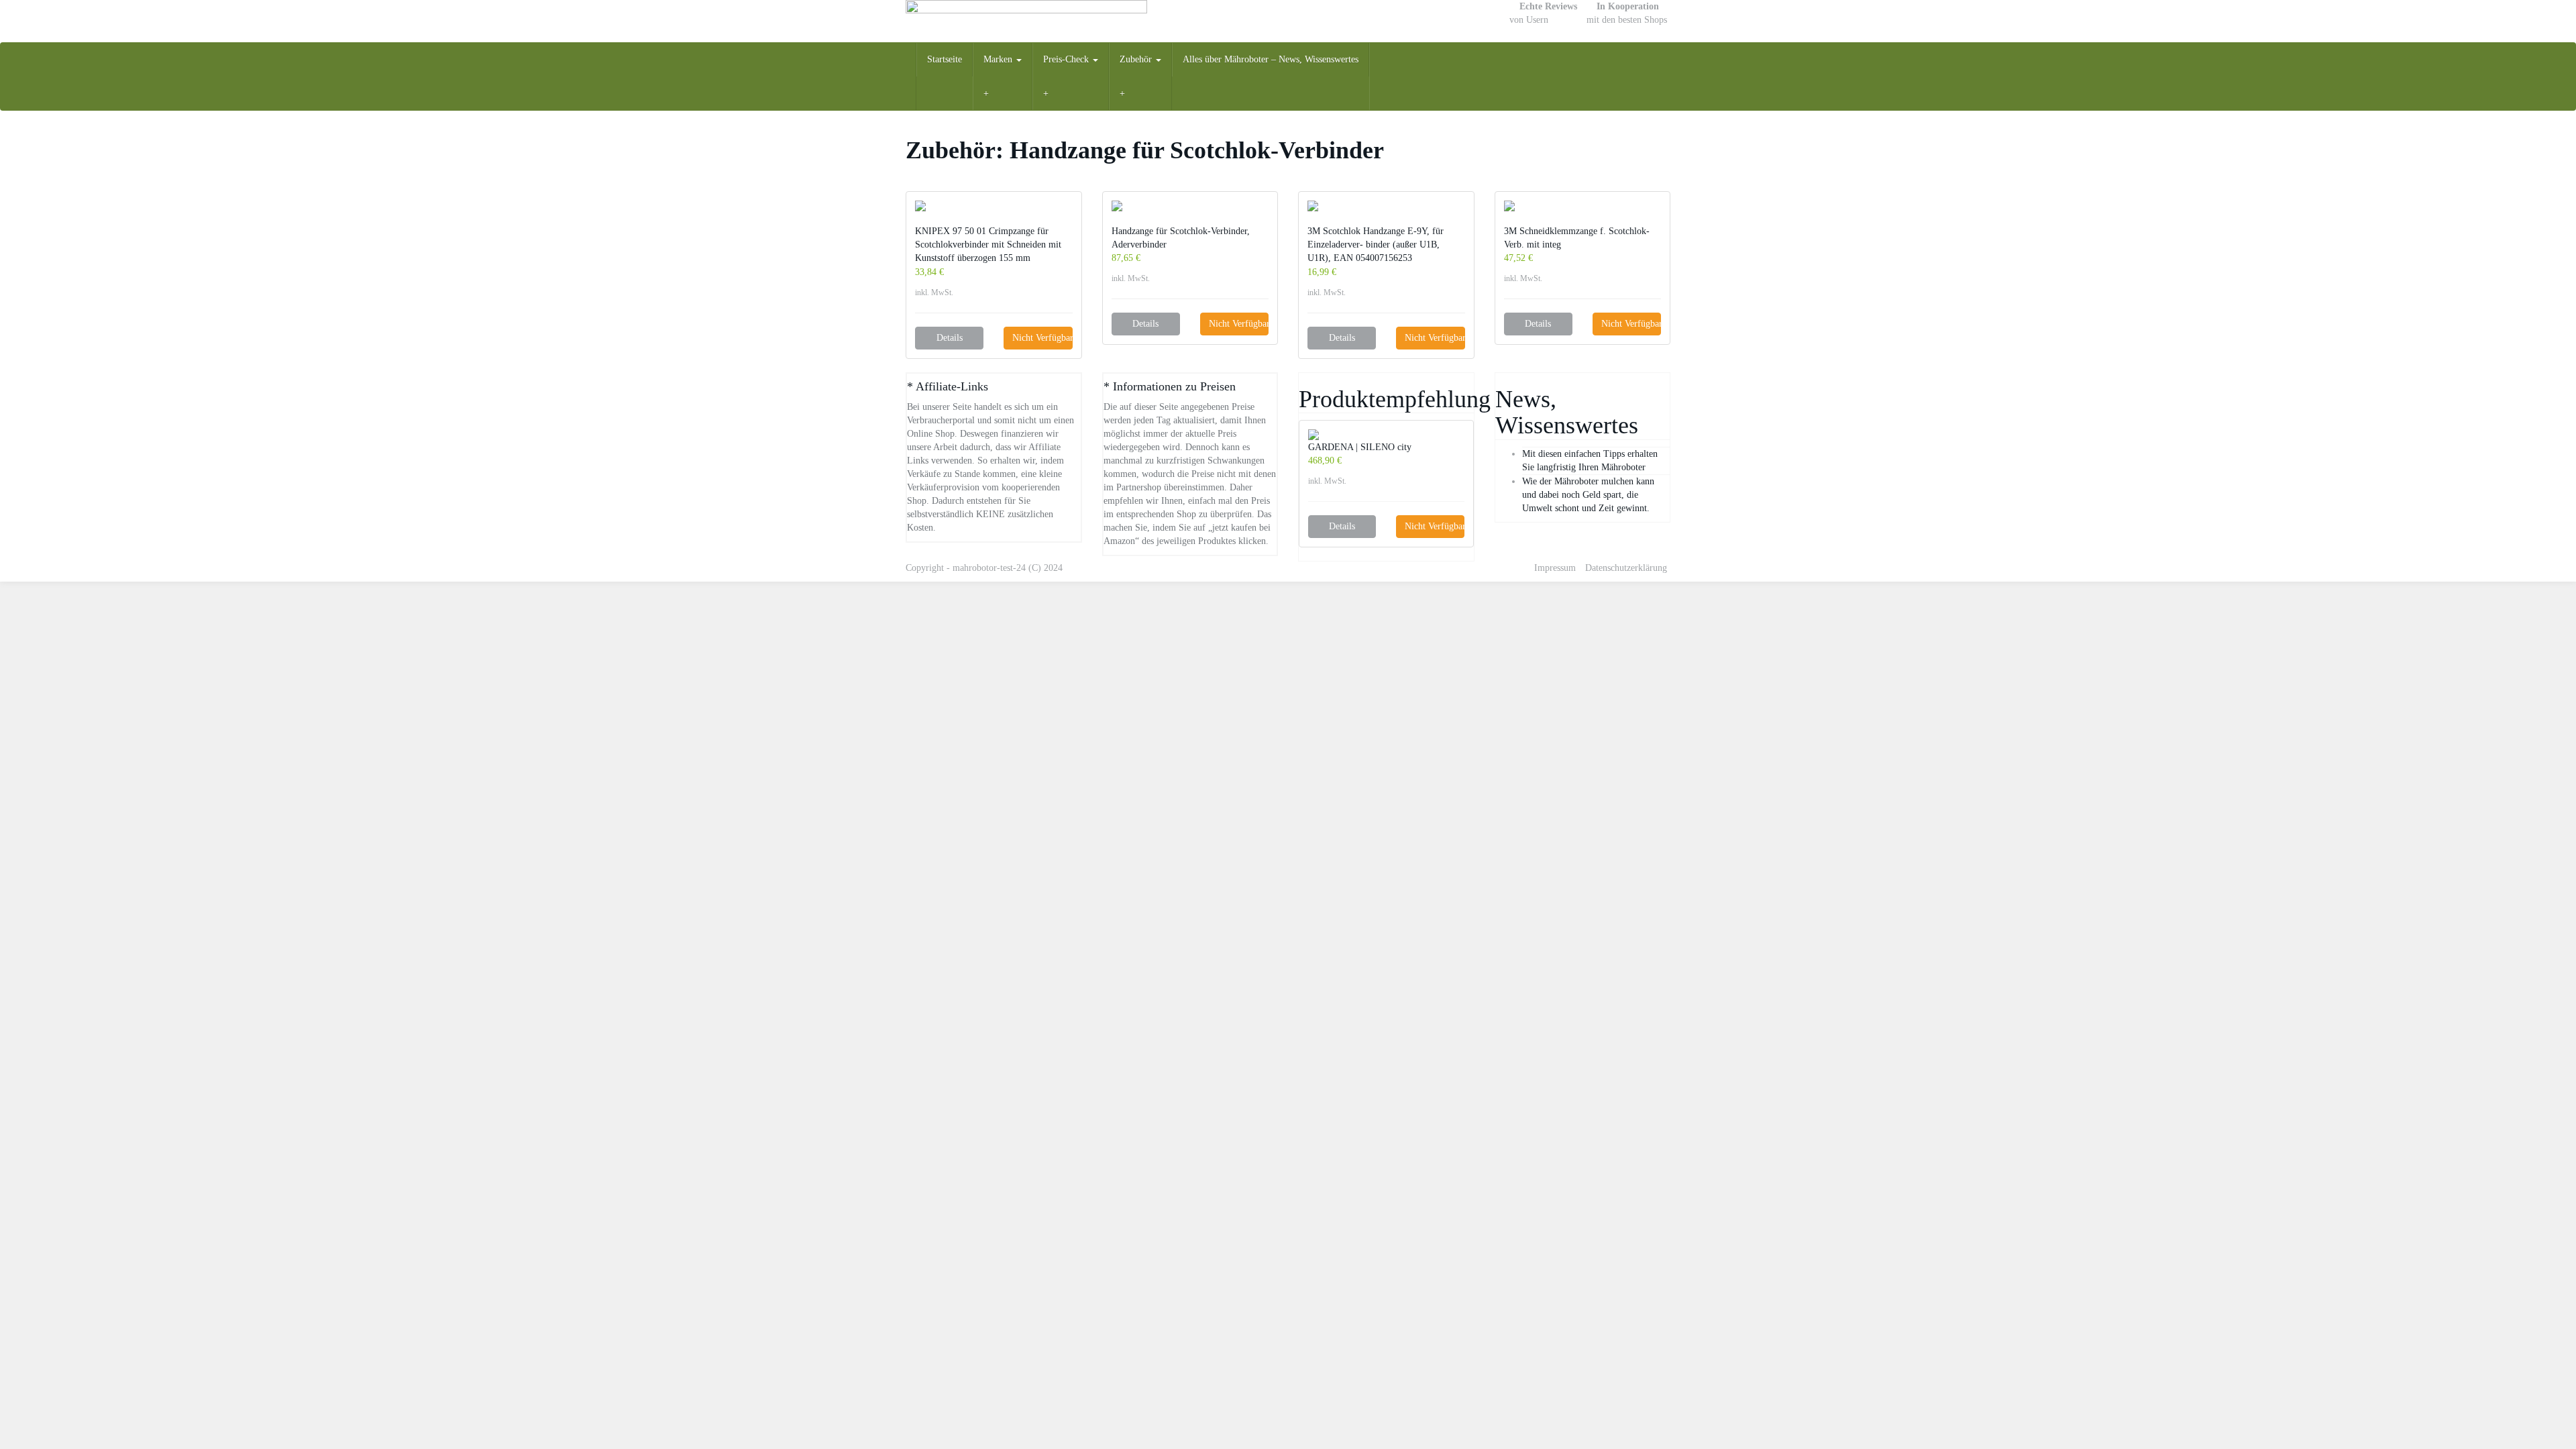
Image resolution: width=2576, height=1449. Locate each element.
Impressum (1555, 568)
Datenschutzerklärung (1626, 568)
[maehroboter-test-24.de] (1026, 21)
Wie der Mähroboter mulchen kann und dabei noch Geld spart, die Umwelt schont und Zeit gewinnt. (1588, 495)
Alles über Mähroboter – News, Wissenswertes (1271, 59)
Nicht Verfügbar (1042, 338)
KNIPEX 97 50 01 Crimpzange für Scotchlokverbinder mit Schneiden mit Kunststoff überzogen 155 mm (988, 245)
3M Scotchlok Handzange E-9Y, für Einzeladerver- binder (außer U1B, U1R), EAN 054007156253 (1376, 245)
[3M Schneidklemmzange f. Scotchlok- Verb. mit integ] (1583, 206)
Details (950, 338)
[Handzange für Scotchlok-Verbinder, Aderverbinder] (1190, 206)
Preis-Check (1067, 59)
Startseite (945, 59)
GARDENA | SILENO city (1360, 447)
